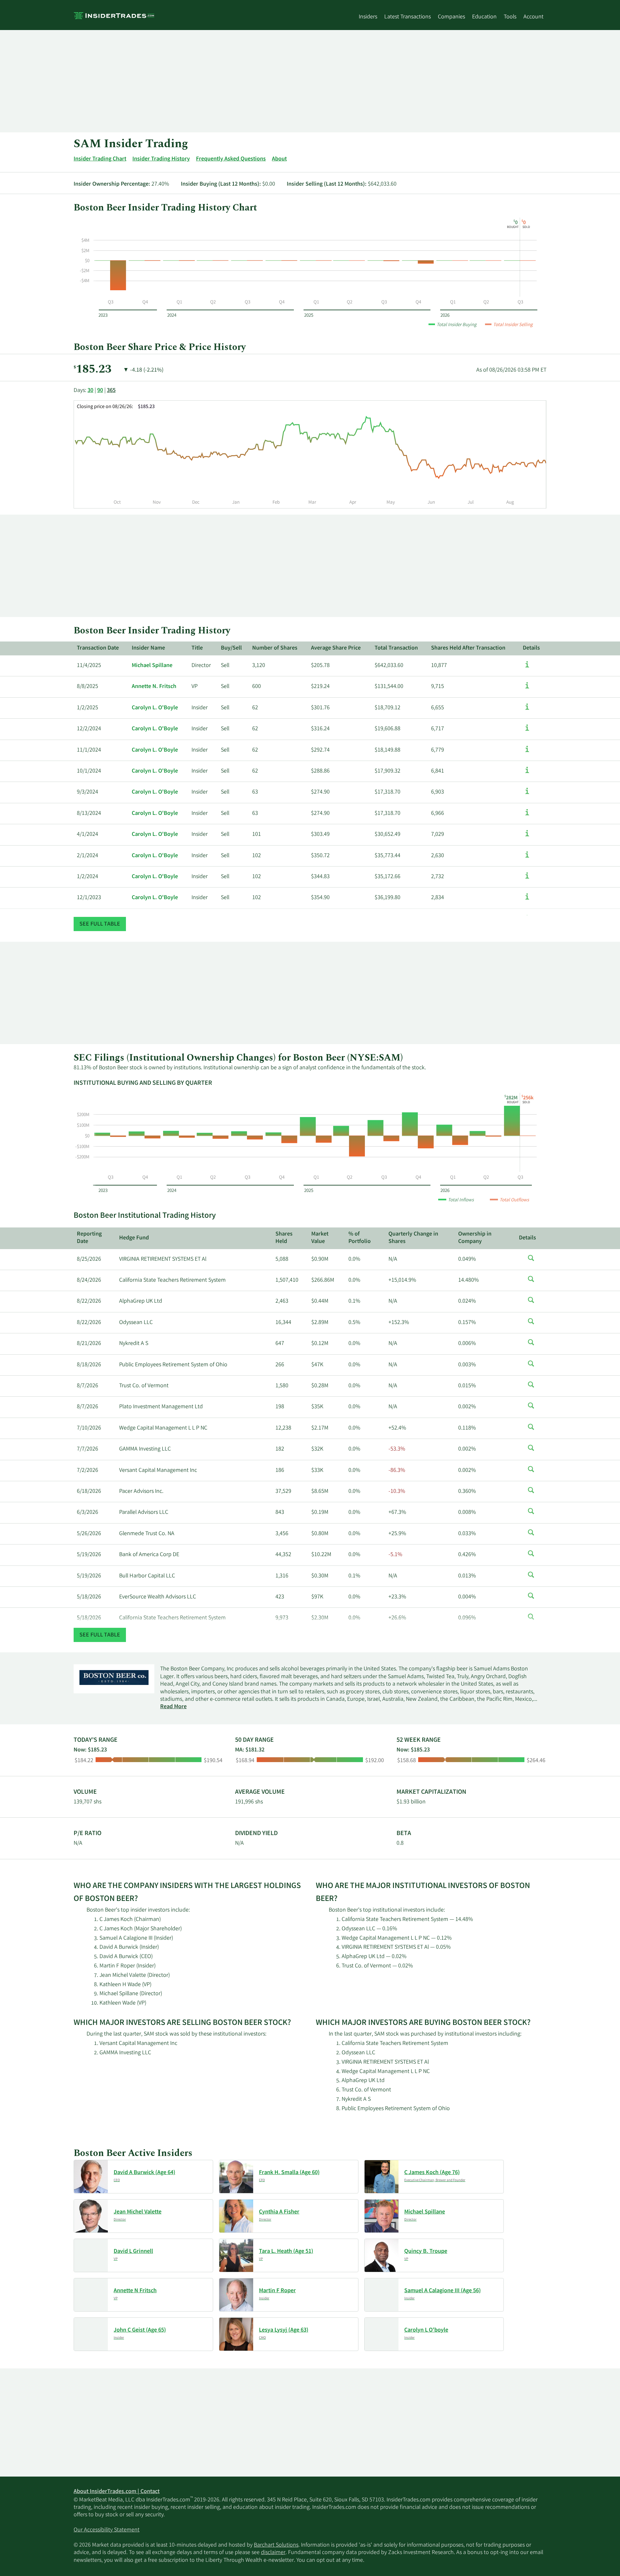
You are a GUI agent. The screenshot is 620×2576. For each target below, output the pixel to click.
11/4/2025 (89, 666)
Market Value (320, 1238)
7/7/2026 (88, 1449)
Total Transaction (396, 648)
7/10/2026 (89, 1428)
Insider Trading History (161, 159)
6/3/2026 (88, 1513)
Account (533, 17)
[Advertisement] (267, 81)
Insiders (368, 17)
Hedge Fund (134, 1238)
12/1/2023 (89, 898)
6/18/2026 (89, 1492)
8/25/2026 (89, 1259)
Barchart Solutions (276, 2545)
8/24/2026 (89, 1280)
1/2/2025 (88, 708)
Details (531, 648)
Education (484, 17)
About (279, 159)
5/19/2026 (89, 1555)
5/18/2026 (89, 1597)
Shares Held (284, 1238)
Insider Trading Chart (100, 159)
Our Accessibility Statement (107, 2530)
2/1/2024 (88, 856)
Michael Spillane (152, 666)
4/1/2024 (88, 835)
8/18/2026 (89, 1365)
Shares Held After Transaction (468, 648)
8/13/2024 (89, 814)
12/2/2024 (89, 729)
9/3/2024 (88, 792)
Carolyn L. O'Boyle (155, 708)
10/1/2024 (89, 771)
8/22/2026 (89, 1301)
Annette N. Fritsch (154, 687)
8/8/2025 (88, 687)
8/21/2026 (89, 1344)
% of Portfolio (360, 1238)
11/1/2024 (89, 750)
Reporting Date (89, 1238)
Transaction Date (98, 648)
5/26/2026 (89, 1534)
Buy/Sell (231, 648)
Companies (451, 17)
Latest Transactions (408, 17)
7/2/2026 (88, 1471)
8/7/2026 (88, 1386)
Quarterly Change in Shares (413, 1238)
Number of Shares (275, 648)
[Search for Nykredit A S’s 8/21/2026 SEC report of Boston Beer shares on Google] (531, 1346)
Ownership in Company (475, 1238)
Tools (510, 17)
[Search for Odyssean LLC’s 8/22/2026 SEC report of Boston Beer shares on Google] (531, 1325)
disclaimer (273, 2553)
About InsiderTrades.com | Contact (117, 2492)
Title (197, 648)
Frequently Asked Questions (231, 159)
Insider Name (148, 648)
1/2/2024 (88, 877)
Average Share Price (336, 648)
